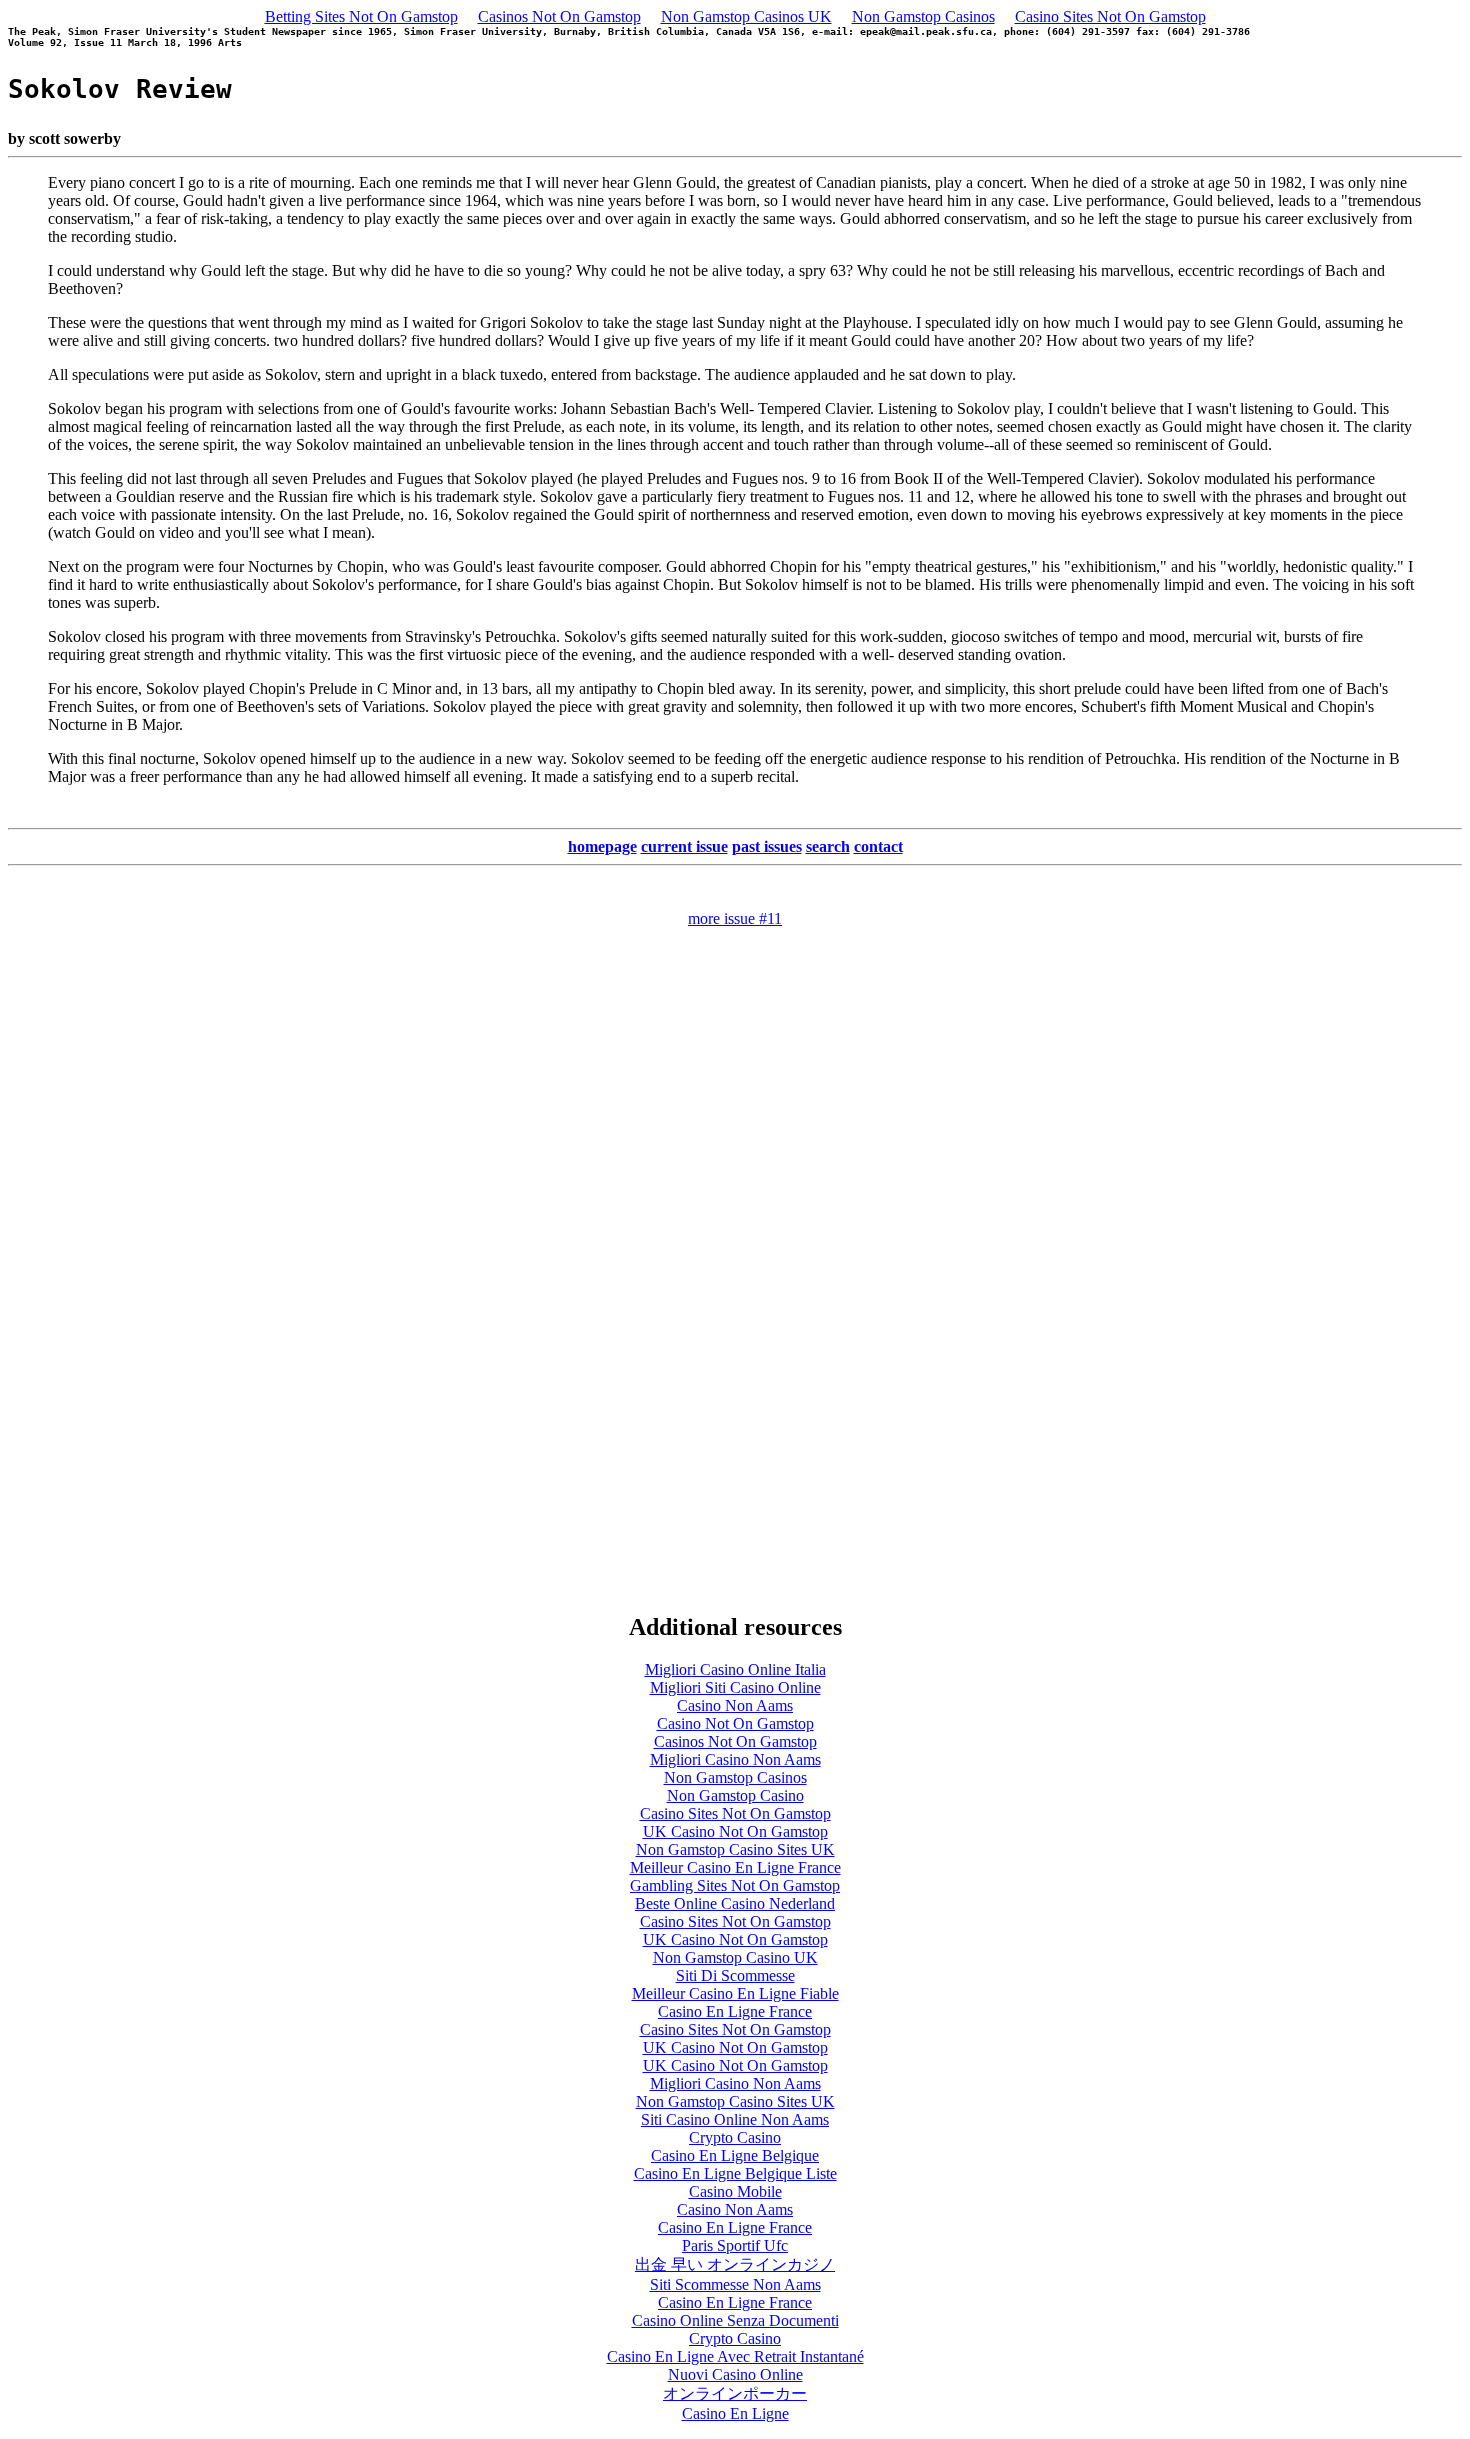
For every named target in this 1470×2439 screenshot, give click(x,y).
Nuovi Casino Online (735, 2374)
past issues (767, 846)
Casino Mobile (735, 2191)
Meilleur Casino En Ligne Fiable (735, 1993)
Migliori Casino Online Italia (735, 1669)
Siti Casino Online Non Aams (735, 2119)
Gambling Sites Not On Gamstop (735, 1885)
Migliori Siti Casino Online (735, 1687)
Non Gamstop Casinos (923, 16)
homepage (602, 846)
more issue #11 (735, 918)
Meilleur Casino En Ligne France (735, 1867)
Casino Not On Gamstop (735, 1723)
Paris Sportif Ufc (735, 2245)
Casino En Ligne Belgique (735, 2155)
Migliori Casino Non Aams (735, 1759)
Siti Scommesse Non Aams (735, 2284)
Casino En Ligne (735, 2413)
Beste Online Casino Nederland (735, 1903)
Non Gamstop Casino (735, 1795)
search (828, 846)
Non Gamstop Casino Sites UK (735, 1849)
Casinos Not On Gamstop (559, 16)
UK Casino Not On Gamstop (735, 1831)
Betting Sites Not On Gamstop (361, 16)
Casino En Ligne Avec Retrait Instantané (735, 2356)
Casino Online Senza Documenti (735, 2320)
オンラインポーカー (735, 2393)
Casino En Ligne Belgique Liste (735, 2173)
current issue (684, 846)
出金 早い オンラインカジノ (735, 2264)
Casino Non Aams (735, 1705)
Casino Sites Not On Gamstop (1110, 16)
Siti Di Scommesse (735, 1975)
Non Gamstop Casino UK (735, 1957)
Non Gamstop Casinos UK (746, 16)
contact (878, 846)
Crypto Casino (735, 2137)
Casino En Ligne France (735, 2011)
